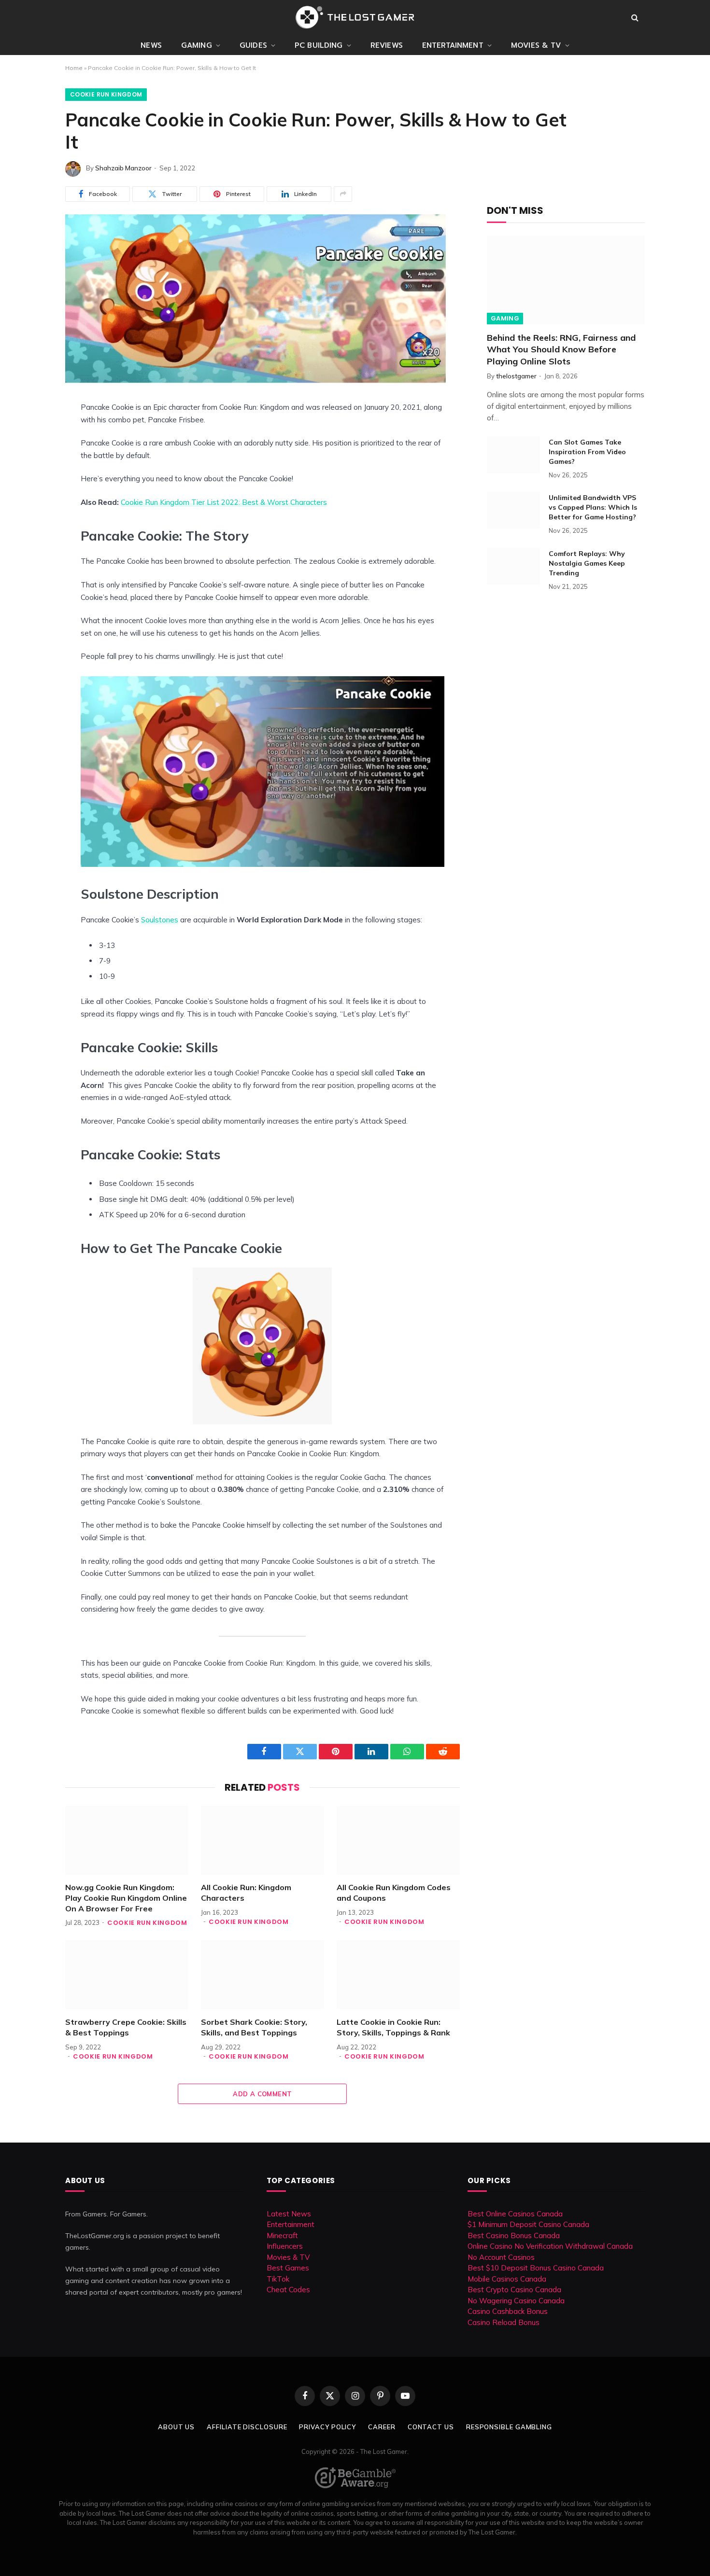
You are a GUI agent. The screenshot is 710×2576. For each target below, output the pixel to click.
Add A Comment (262, 2094)
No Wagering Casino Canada (516, 2301)
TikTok (278, 2279)
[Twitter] (31, 456)
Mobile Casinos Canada (507, 2279)
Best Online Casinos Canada (515, 2214)
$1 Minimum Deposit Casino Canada (528, 2224)
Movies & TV (536, 45)
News (151, 45)
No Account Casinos (501, 2257)
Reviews (387, 45)
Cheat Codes (288, 2290)
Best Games (288, 2268)
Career (382, 2427)
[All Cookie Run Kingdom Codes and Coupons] (398, 1840)
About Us (176, 2427)
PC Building (319, 45)
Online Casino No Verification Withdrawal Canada (550, 2246)
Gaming (197, 45)
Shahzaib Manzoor (123, 168)
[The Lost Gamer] (355, 17)
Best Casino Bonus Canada (514, 2235)
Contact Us (431, 2427)
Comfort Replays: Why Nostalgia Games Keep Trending (587, 563)
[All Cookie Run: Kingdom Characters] (263, 1840)
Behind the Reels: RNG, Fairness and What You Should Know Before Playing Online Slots (561, 349)
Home (74, 68)
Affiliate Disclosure (247, 2427)
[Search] (635, 18)
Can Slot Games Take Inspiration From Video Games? (587, 452)
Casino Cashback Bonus (508, 2311)
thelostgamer (516, 376)
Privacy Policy (327, 2427)
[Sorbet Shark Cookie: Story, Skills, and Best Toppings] (263, 1975)
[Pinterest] (31, 478)
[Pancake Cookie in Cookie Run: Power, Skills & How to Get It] (256, 380)
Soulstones (160, 920)
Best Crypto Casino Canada (514, 2290)
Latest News (289, 2214)
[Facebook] (31, 433)
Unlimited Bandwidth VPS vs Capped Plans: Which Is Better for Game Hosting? (593, 507)
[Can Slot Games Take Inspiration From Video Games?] (513, 455)
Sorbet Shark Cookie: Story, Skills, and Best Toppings (254, 2027)
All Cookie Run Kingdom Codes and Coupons (394, 1893)
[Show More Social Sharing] (343, 194)
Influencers (285, 2246)
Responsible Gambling (509, 2427)
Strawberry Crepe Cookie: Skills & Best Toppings (126, 2027)
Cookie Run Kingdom (106, 94)
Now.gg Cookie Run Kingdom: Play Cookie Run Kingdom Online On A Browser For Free (126, 1898)
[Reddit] (31, 500)
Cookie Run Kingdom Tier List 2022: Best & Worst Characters (224, 502)
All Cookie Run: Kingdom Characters (246, 1893)
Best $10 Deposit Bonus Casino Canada (536, 2268)
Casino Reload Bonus (504, 2322)
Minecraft (282, 2235)
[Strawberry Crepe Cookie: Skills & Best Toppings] (127, 1975)
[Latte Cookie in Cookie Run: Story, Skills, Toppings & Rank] (398, 1975)
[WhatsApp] (31, 522)
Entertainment (453, 45)
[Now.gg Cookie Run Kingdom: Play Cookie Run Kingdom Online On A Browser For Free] (127, 1840)
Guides (253, 45)
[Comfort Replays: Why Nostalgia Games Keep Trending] (513, 566)
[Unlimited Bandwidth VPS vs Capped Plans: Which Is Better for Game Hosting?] (513, 510)
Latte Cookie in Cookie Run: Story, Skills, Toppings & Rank (393, 2027)
